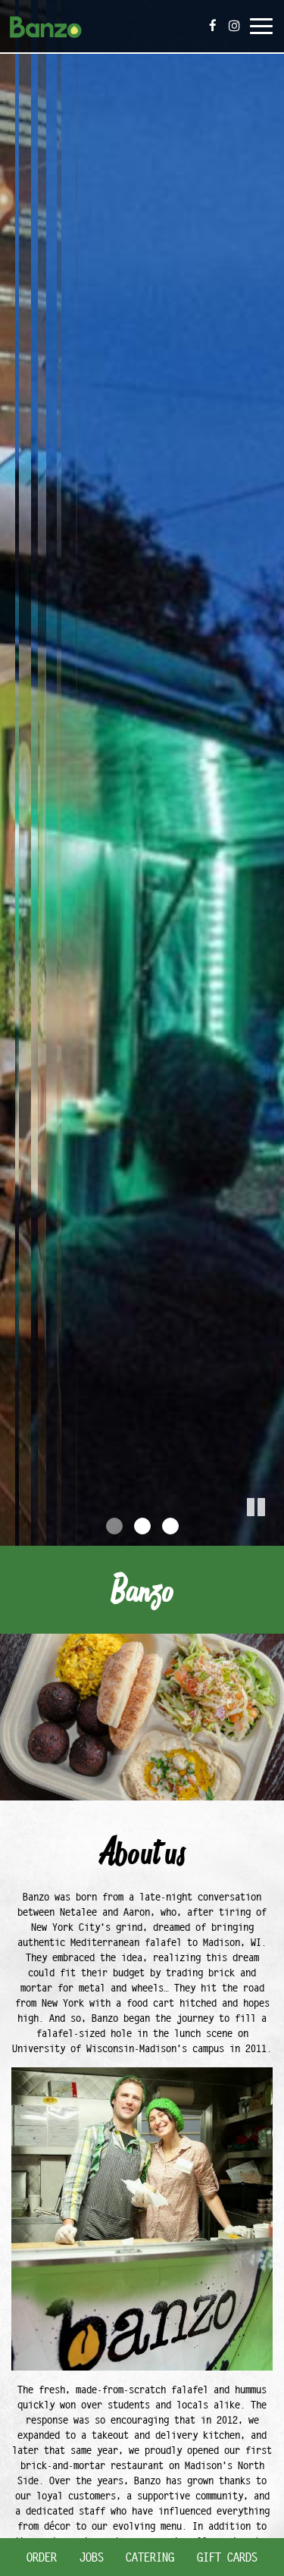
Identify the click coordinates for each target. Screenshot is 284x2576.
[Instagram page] (234, 26)
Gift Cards (227, 2557)
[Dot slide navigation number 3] (170, 1526)
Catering (150, 2557)
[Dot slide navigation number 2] (142, 1526)
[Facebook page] (213, 26)
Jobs (92, 2557)
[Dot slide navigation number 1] (114, 1526)
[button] (273, 1534)
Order (42, 2557)
